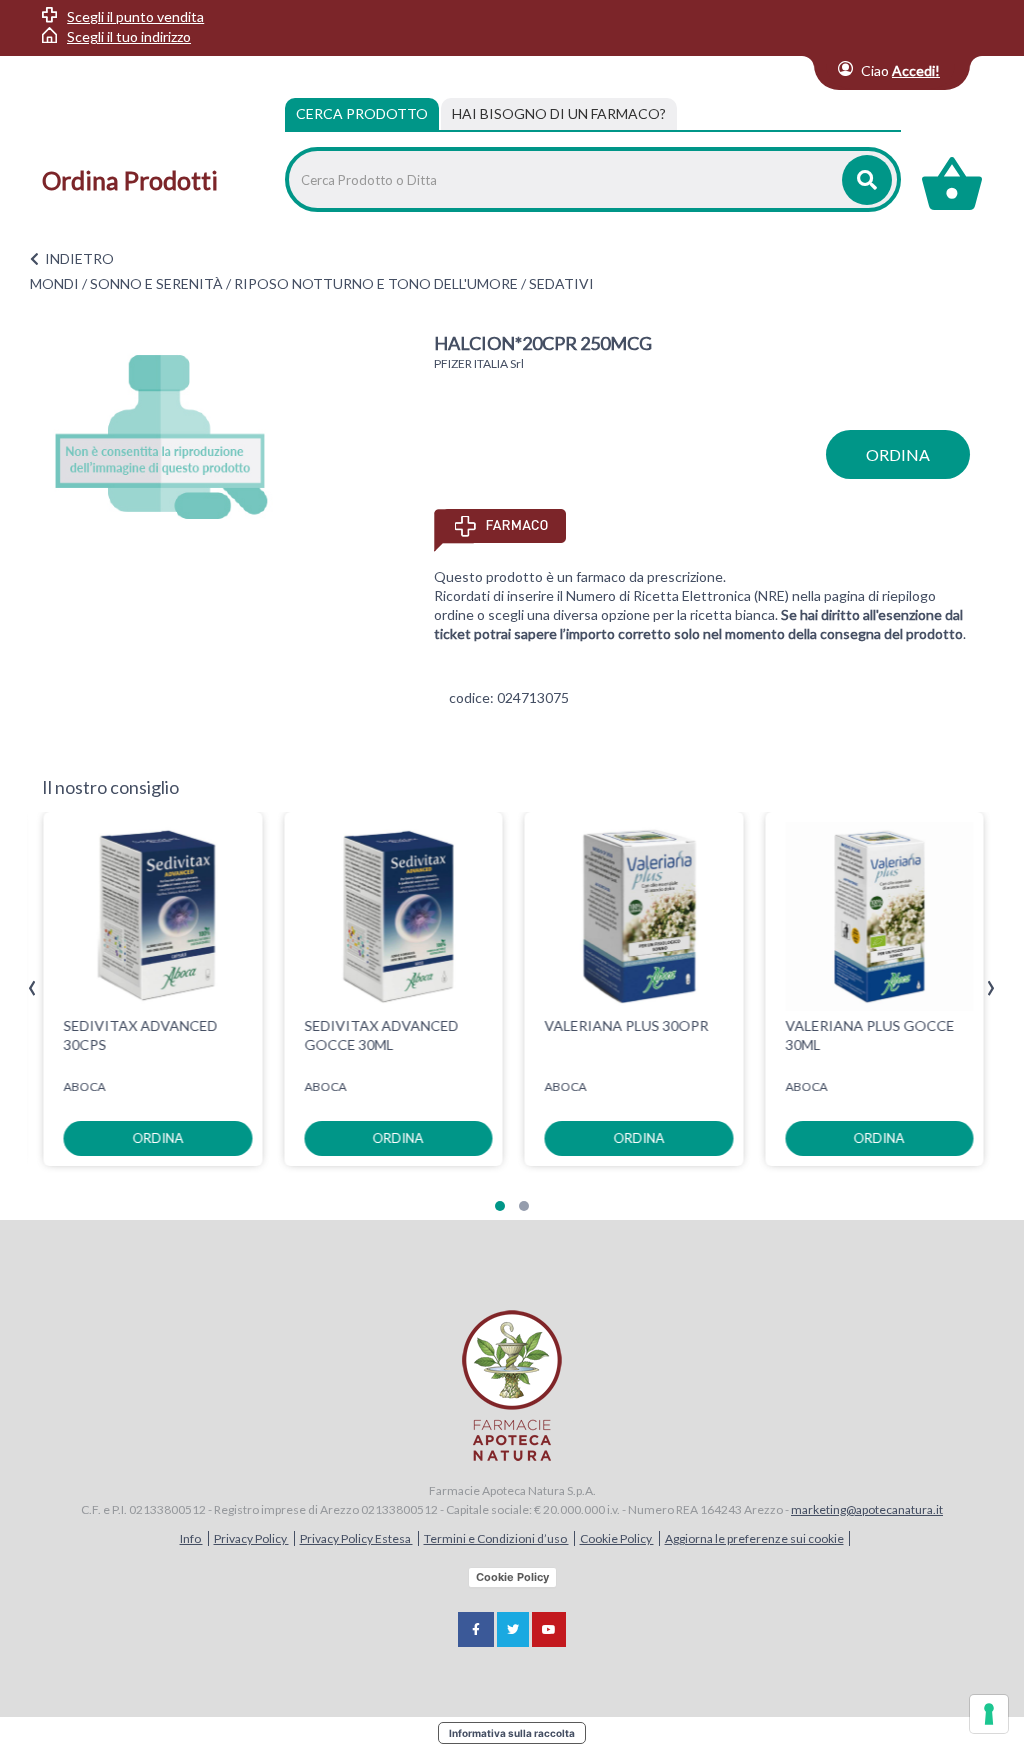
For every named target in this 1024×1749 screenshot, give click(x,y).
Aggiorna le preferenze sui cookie (754, 1538)
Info (191, 1538)
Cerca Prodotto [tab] (362, 113)
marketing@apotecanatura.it (867, 1509)
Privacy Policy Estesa (356, 1538)
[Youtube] (549, 1629)
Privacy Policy (251, 1538)
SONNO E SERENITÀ (156, 283)
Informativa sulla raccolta (512, 1733)
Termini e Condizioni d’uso (496, 1538)
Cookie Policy (617, 1538)
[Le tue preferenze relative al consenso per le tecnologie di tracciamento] (989, 1714)
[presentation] (32, 988)
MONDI (54, 283)
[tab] (559, 114)
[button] (500, 1206)
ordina (898, 454)
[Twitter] (513, 1629)
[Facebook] (476, 1629)
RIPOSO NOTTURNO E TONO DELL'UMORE (376, 283)
